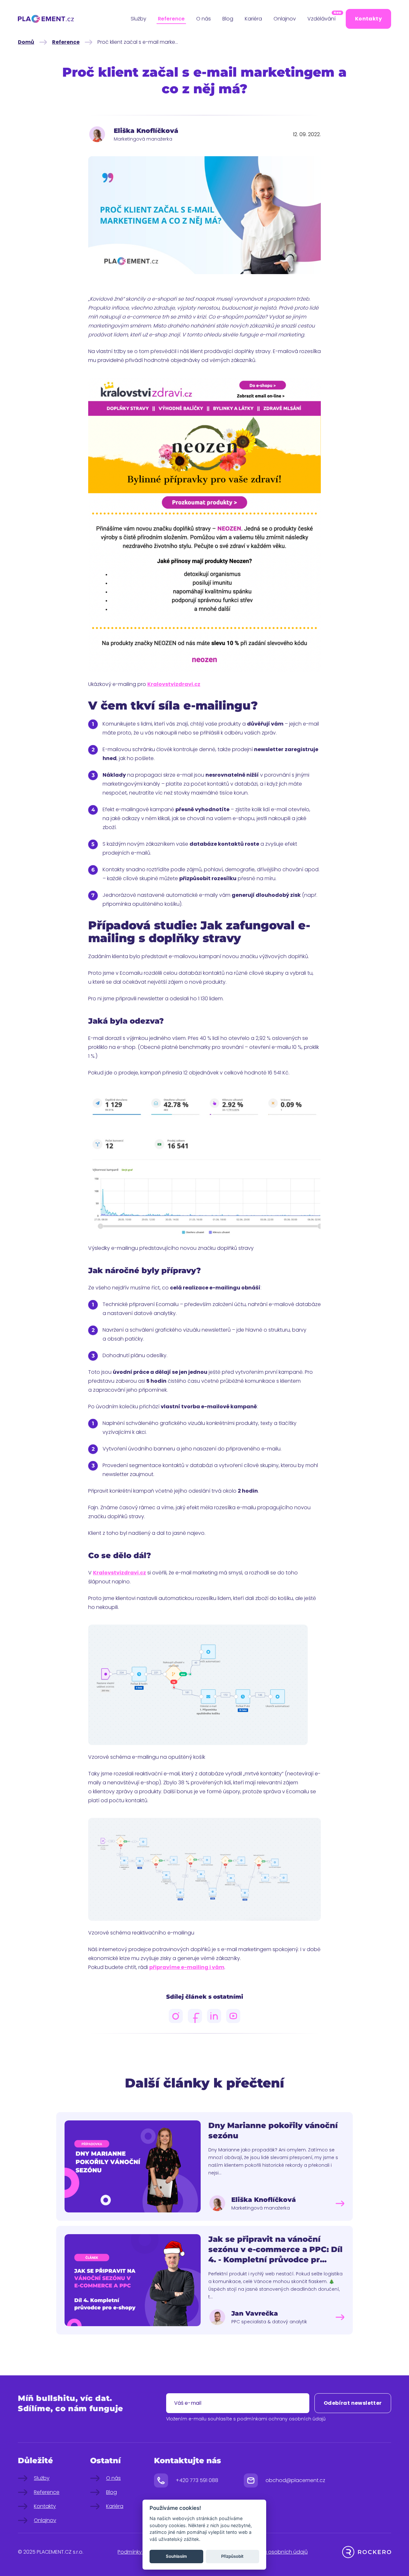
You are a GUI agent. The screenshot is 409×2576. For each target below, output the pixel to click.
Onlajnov (285, 19)
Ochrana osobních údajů (276, 2552)
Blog (228, 19)
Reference (171, 19)
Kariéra (253, 19)
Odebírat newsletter (353, 2403)
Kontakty (368, 19)
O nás (204, 19)
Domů (26, 42)
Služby (139, 19)
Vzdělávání (322, 18)
